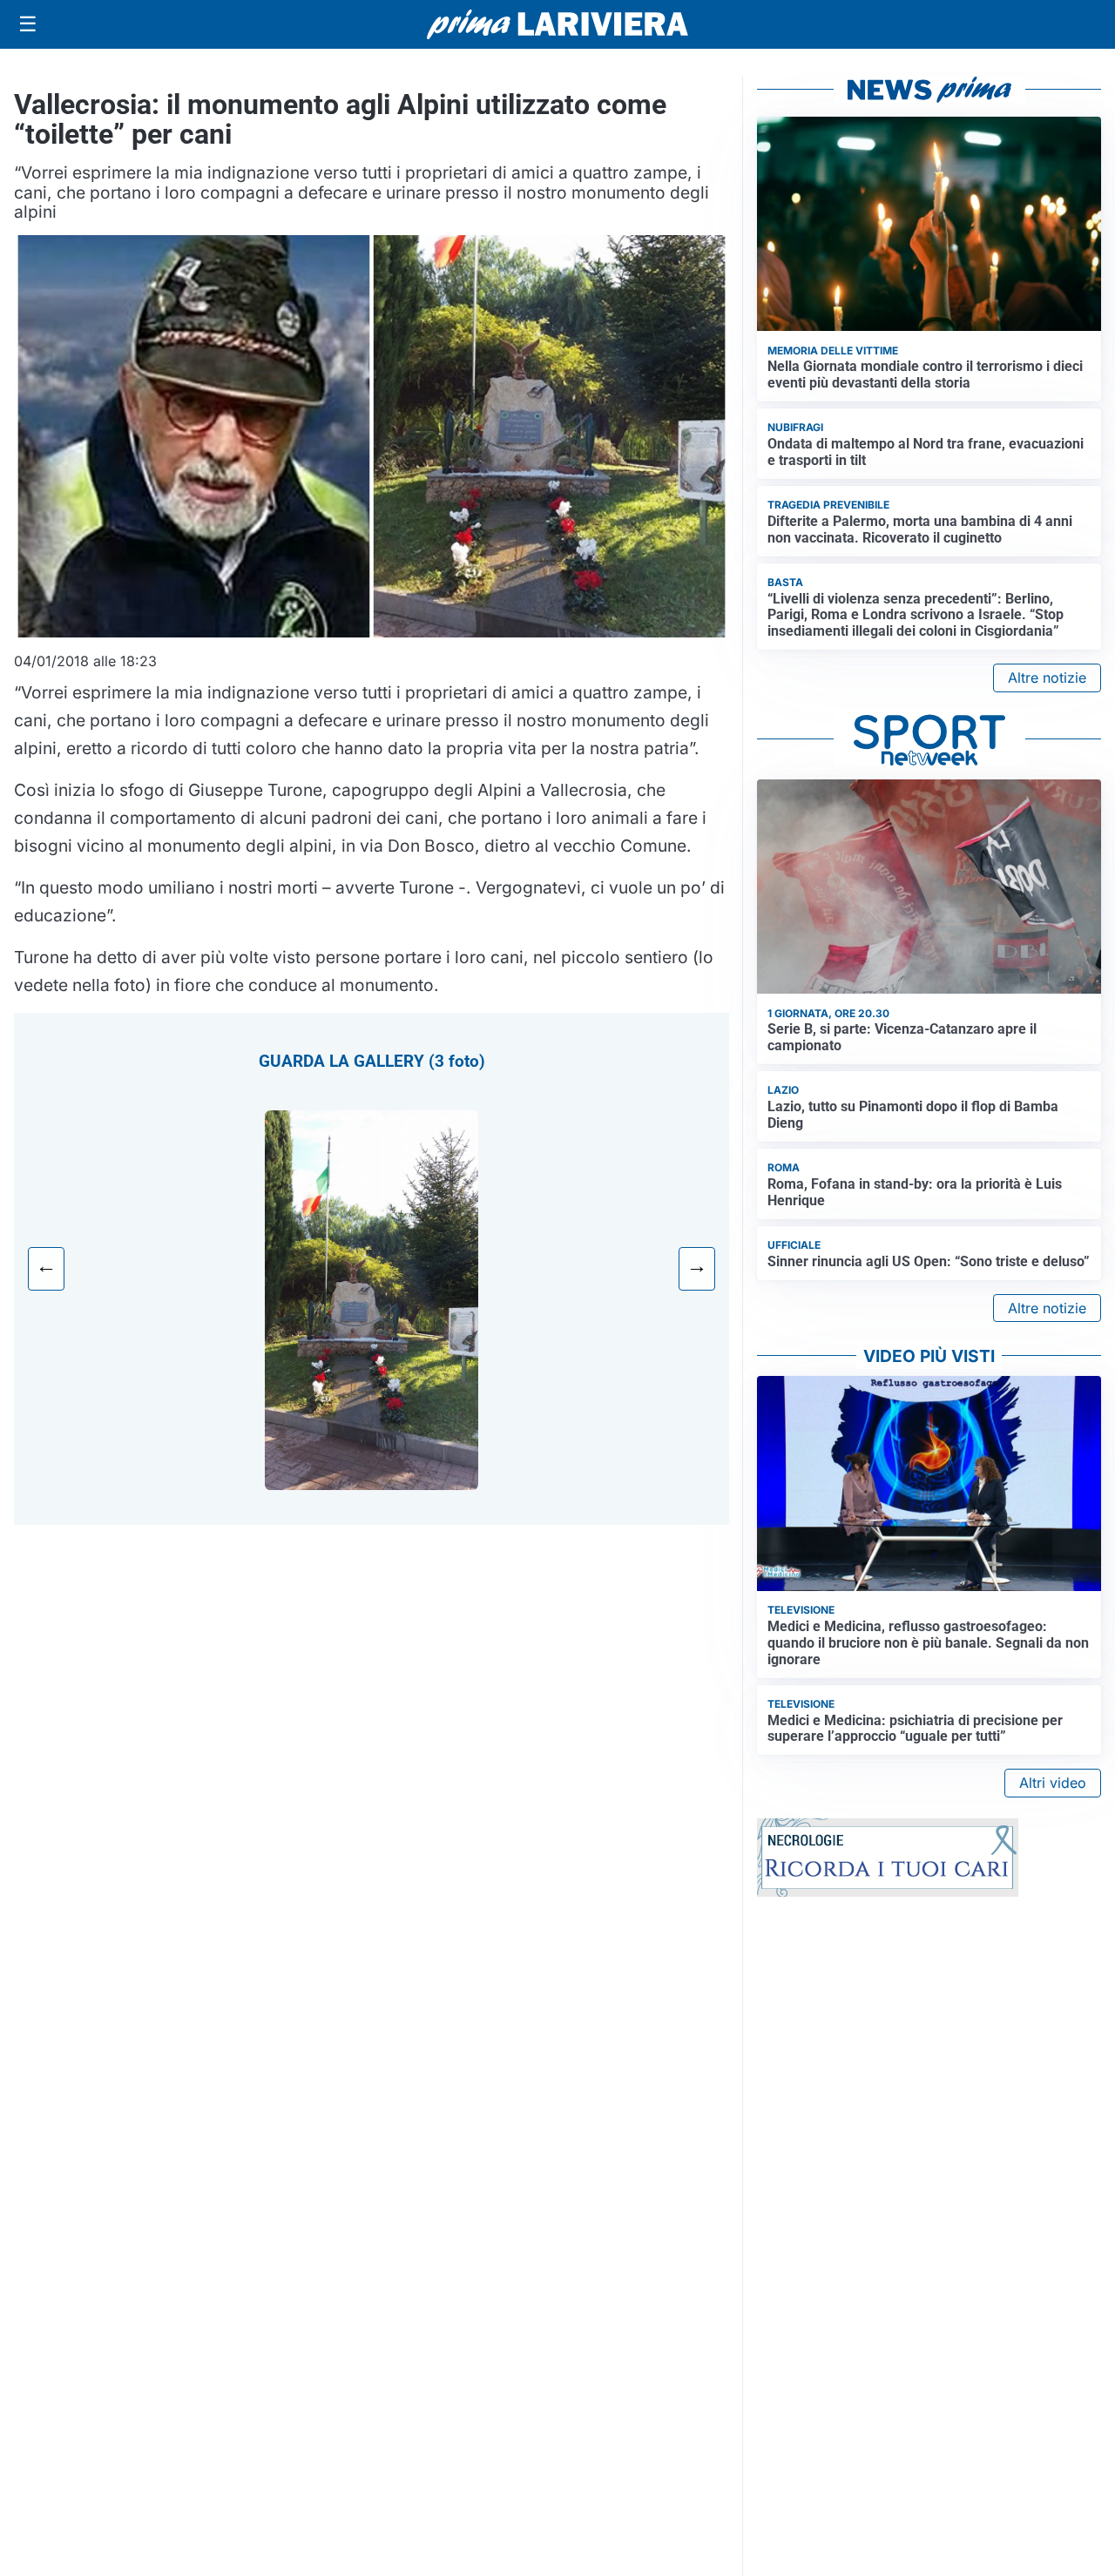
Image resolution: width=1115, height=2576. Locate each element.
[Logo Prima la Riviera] (557, 24)
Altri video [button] (1053, 1783)
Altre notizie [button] (1047, 678)
